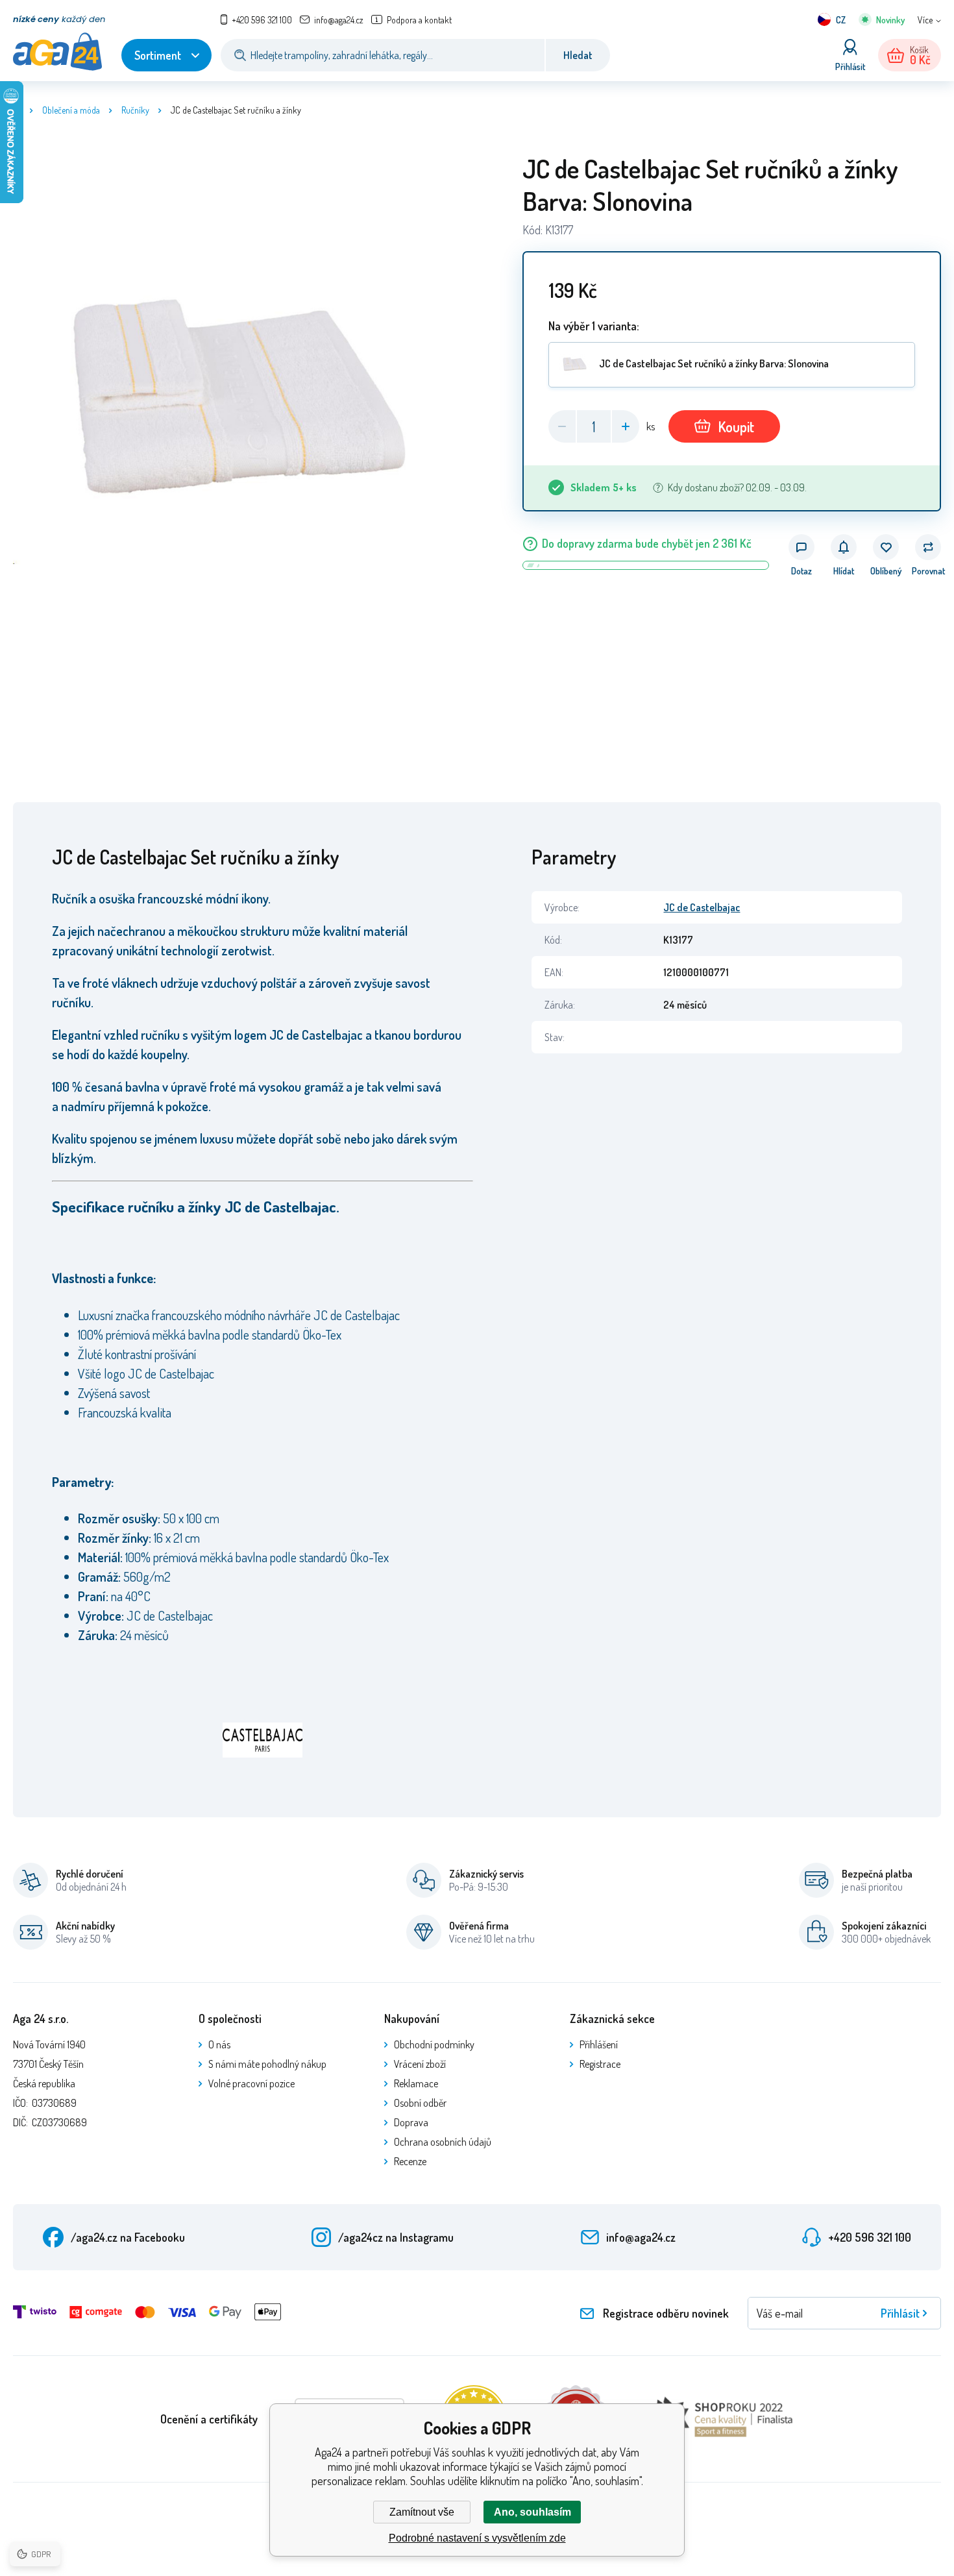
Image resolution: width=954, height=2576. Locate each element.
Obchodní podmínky (434, 2044)
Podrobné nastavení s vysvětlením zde (477, 2538)
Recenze (410, 2161)
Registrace (600, 2064)
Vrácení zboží (420, 2064)
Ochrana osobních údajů (443, 2142)
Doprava (411, 2122)
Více (925, 20)
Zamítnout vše (422, 2512)
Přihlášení (599, 2044)
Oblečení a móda (71, 110)
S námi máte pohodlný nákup (267, 2064)
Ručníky (135, 110)
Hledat (578, 55)
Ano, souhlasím (532, 2512)
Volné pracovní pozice (251, 2083)
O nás (219, 2044)
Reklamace (416, 2083)
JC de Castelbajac (702, 907)
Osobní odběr (420, 2103)
